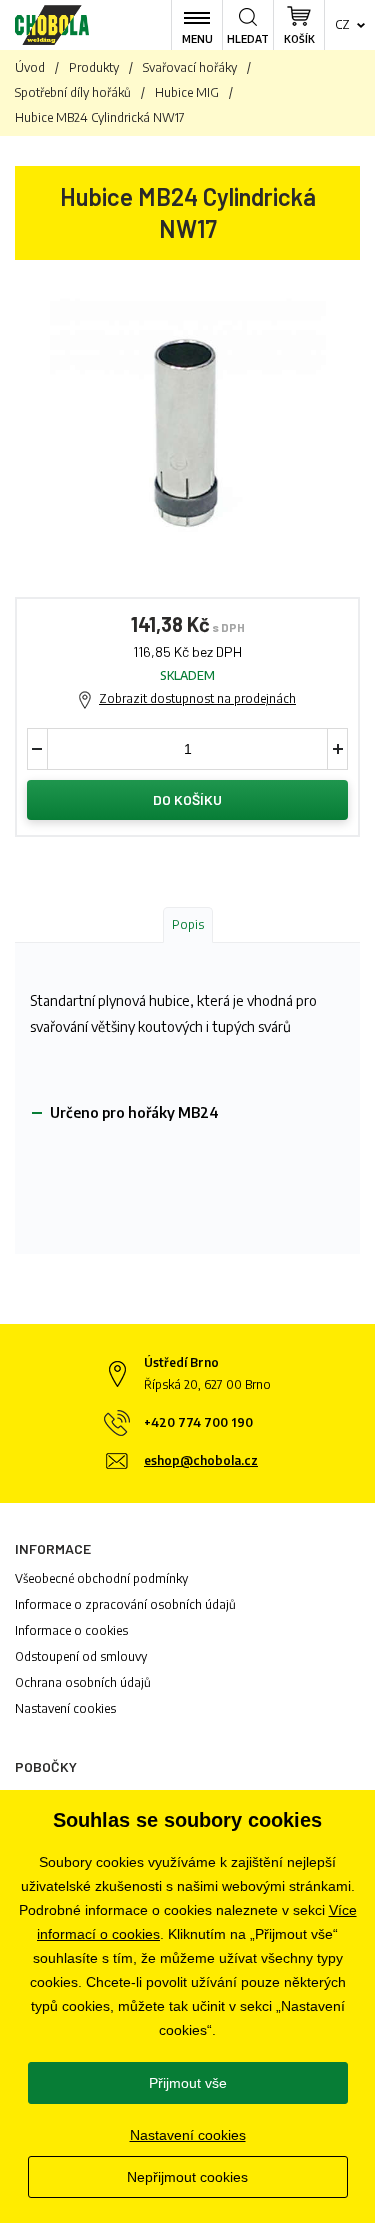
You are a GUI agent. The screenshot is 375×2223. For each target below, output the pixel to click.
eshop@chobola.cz (201, 1460)
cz (342, 24)
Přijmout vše (188, 2083)
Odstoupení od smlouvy (81, 1656)
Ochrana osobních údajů (83, 1682)
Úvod (30, 67)
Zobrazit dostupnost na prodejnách (197, 698)
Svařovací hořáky (190, 67)
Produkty (94, 67)
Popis (188, 924)
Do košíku (187, 799)
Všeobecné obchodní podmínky (101, 1578)
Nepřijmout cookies (187, 2177)
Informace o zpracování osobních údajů (125, 1604)
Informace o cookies (71, 1630)
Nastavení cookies (65, 1708)
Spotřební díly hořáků (73, 92)
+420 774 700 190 (198, 1422)
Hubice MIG (187, 92)
